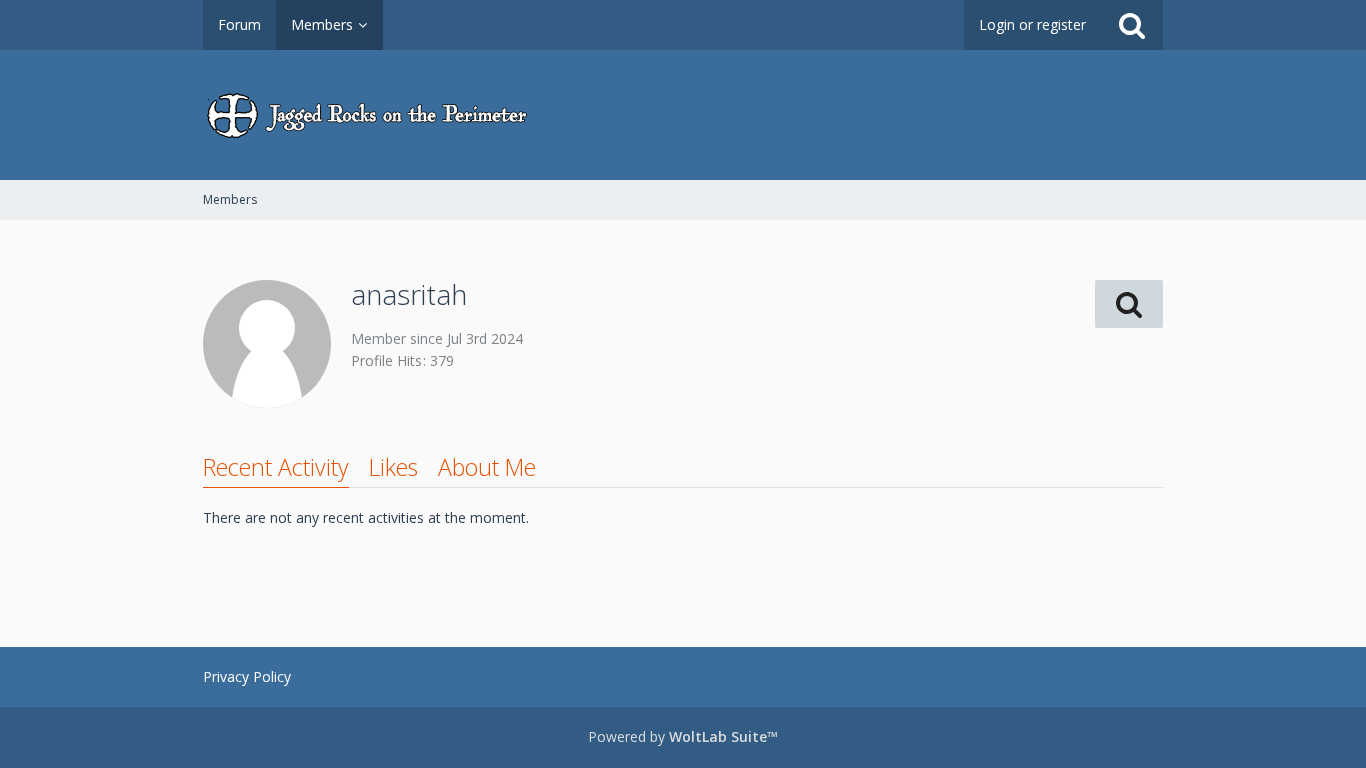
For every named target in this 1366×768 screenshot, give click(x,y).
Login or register (1032, 24)
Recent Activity (276, 467)
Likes (393, 467)
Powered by (683, 736)
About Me (487, 467)
